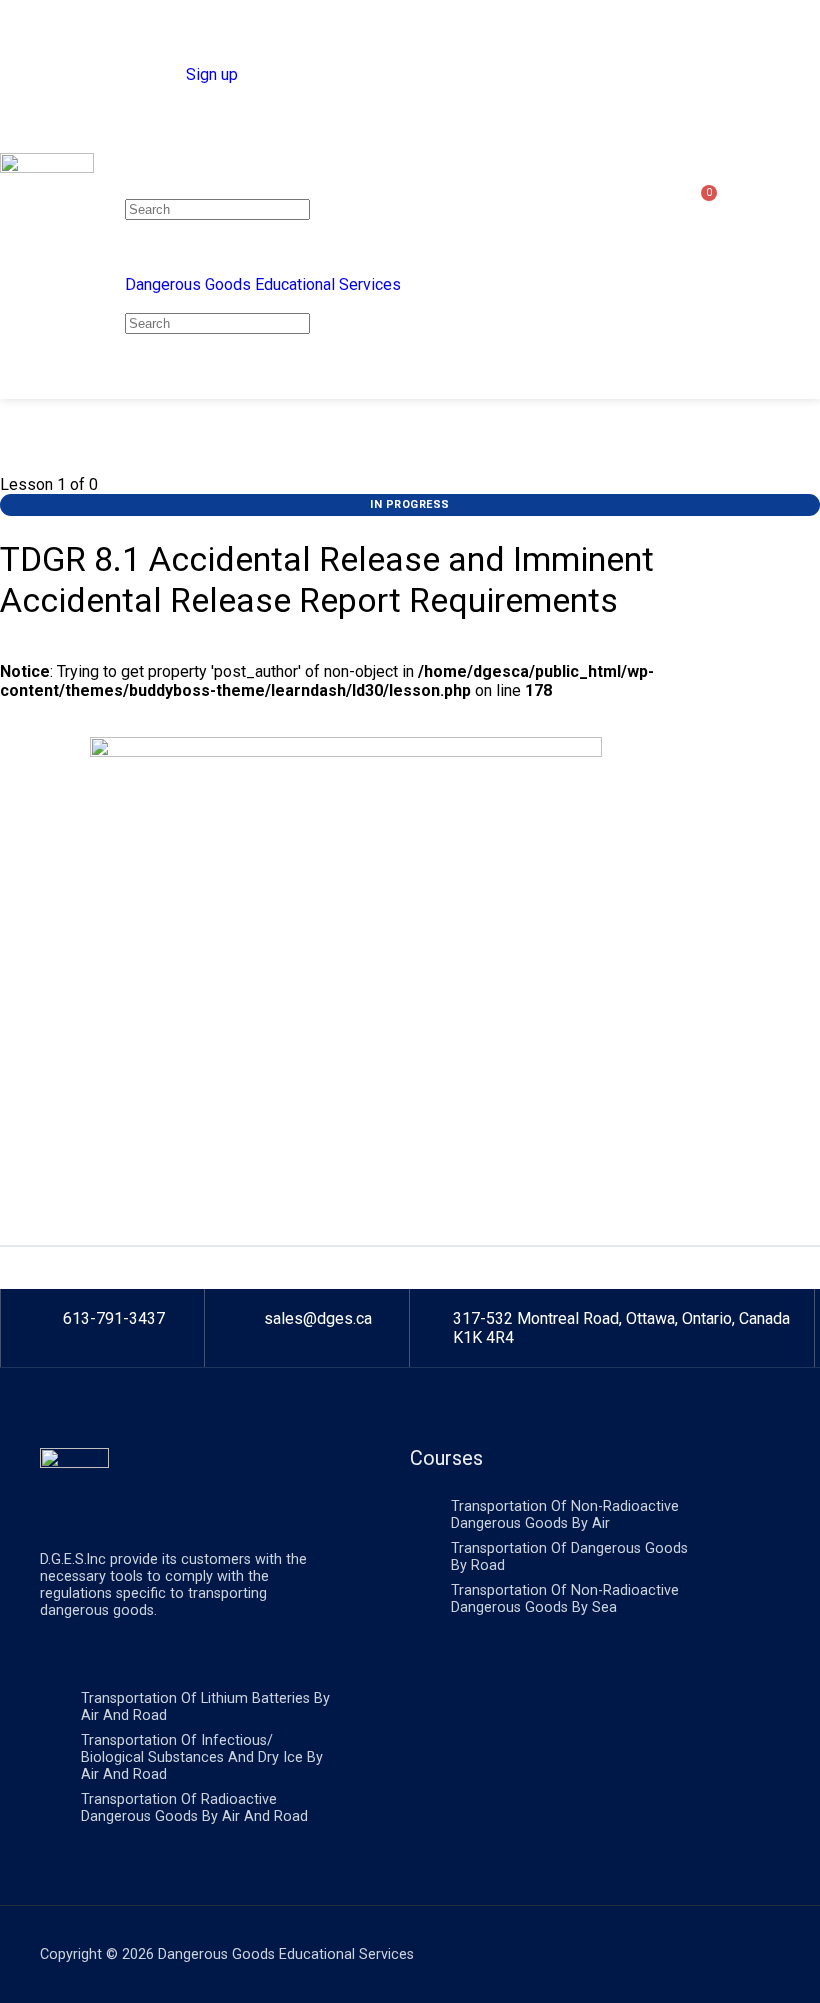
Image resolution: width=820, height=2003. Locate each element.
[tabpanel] (410, 978)
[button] (796, 199)
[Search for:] (217, 208)
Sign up (212, 74)
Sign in (158, 74)
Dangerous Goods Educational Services (263, 284)
